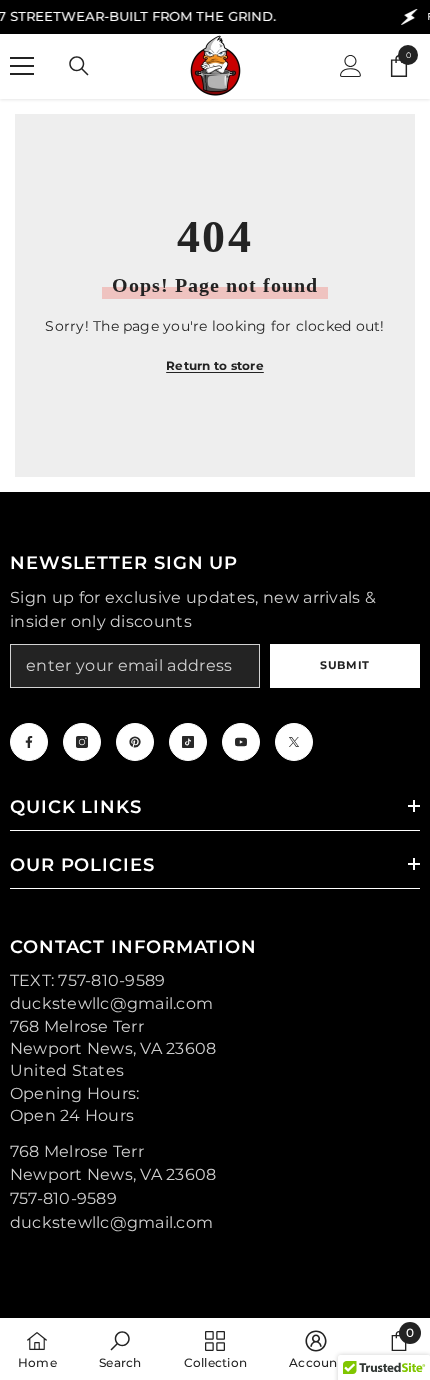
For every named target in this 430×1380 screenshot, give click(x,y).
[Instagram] (82, 742)
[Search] (79, 66)
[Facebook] (29, 742)
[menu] (22, 66)
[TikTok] (188, 742)
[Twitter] (294, 742)
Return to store (215, 365)
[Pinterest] (135, 742)
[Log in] (351, 66)
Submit (344, 665)
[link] (120, 1349)
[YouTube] (241, 742)
